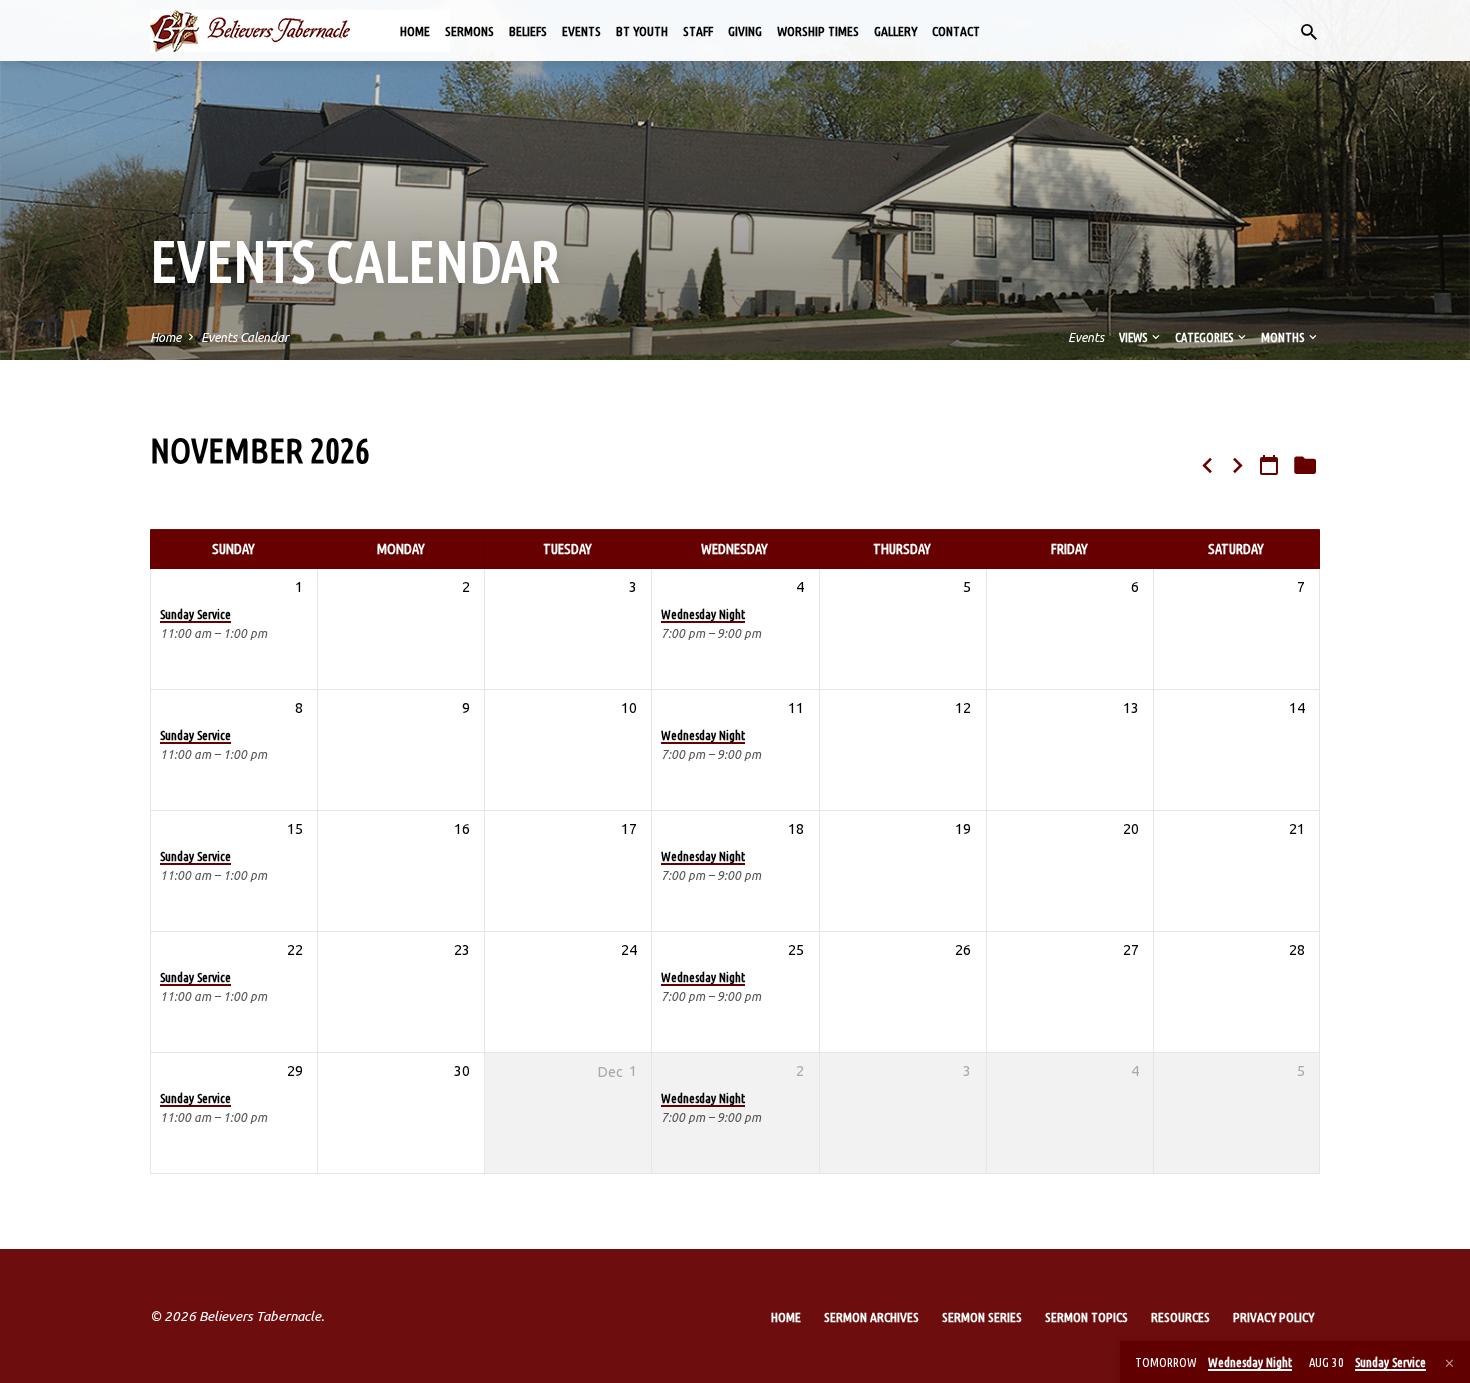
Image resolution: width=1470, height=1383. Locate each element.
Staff (698, 31)
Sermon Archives (871, 1317)
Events (581, 31)
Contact (956, 31)
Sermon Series (982, 1317)
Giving (745, 31)
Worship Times (818, 31)
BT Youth (642, 31)
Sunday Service (195, 614)
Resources (1180, 1317)
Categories (1205, 337)
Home (415, 31)
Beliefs (528, 31)
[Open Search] (1309, 32)
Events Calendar (245, 337)
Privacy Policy (1273, 1317)
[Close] (1449, 1363)
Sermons (469, 31)
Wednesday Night (703, 614)
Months (1283, 337)
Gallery (895, 31)
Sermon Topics (1086, 1317)
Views (1134, 337)
